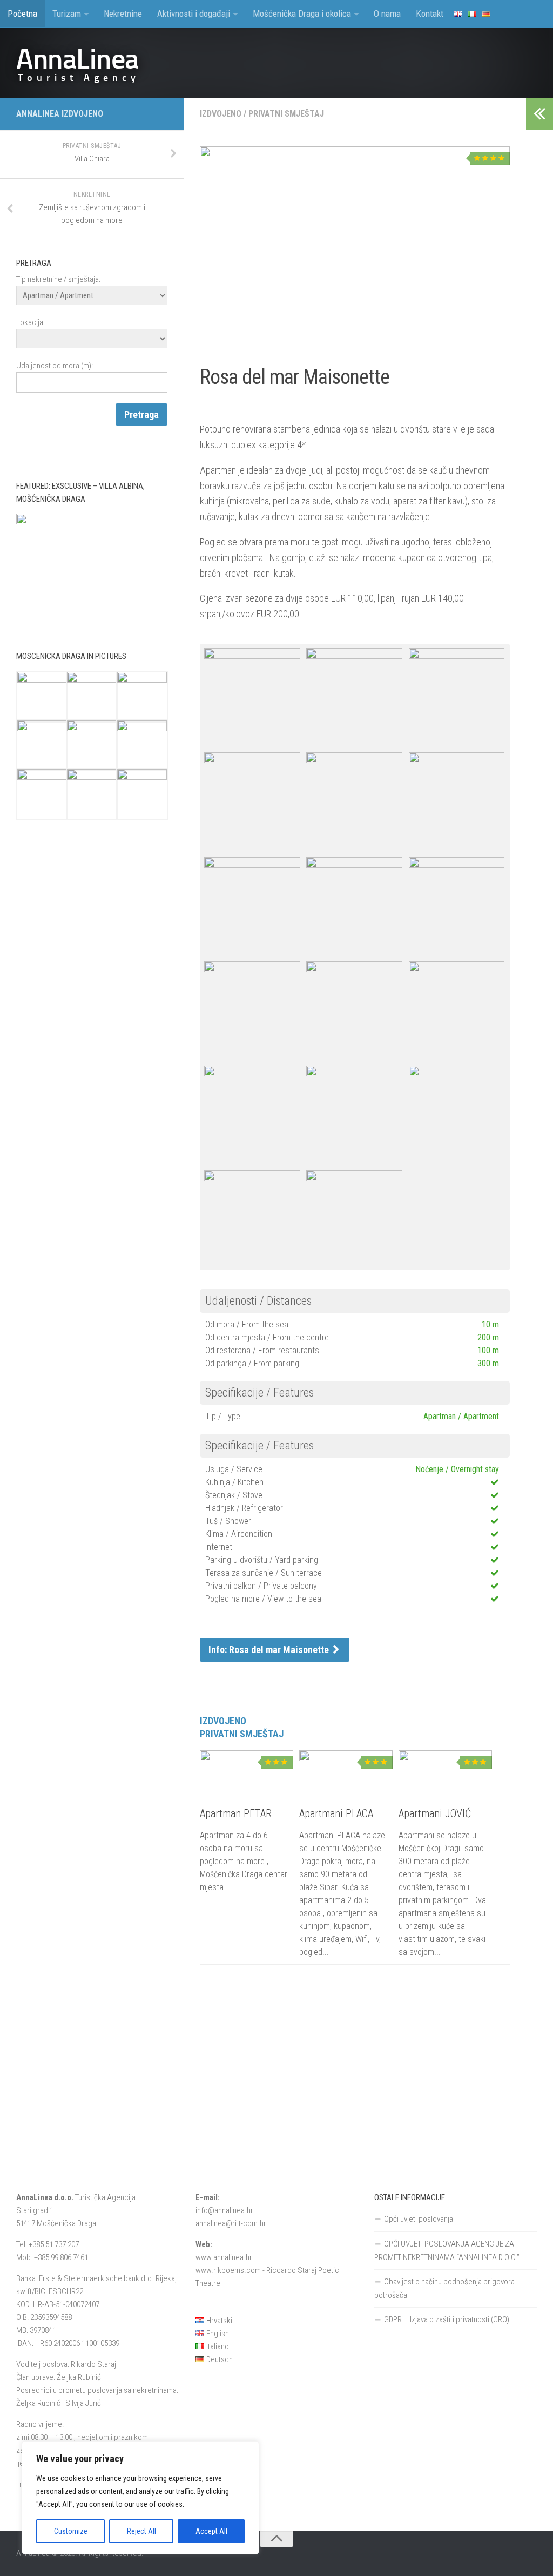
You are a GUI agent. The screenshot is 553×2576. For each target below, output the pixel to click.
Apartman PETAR (236, 1813)
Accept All (211, 2531)
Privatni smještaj (286, 114)
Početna (22, 14)
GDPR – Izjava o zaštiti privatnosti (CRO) (447, 2319)
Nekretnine (123, 14)
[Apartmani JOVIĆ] (445, 1772)
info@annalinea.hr (224, 2210)
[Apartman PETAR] (247, 1772)
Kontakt (430, 14)
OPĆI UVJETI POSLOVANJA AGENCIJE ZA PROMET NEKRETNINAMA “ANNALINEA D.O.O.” (447, 2251)
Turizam (67, 14)
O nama (387, 14)
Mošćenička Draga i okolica (302, 14)
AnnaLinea (77, 59)
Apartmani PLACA (336, 1813)
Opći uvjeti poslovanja (419, 2219)
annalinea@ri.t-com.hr (231, 2223)
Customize (71, 2531)
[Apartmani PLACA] (346, 1772)
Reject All (141, 2531)
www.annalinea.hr (224, 2257)
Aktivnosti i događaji (194, 14)
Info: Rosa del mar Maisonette (270, 1650)
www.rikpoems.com (228, 2270)
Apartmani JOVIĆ (435, 1813)
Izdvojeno (221, 114)
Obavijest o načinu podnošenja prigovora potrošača (444, 2288)
